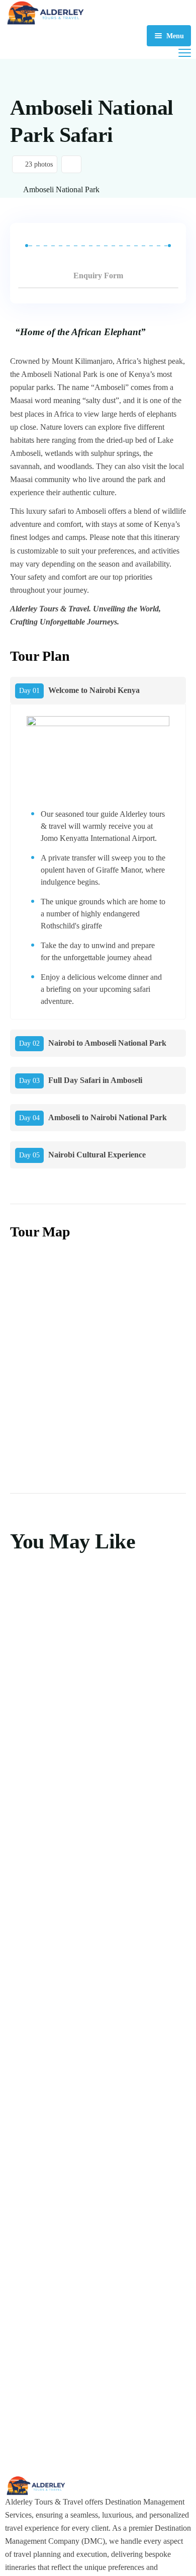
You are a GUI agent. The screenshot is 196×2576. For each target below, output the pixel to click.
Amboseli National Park (61, 189)
